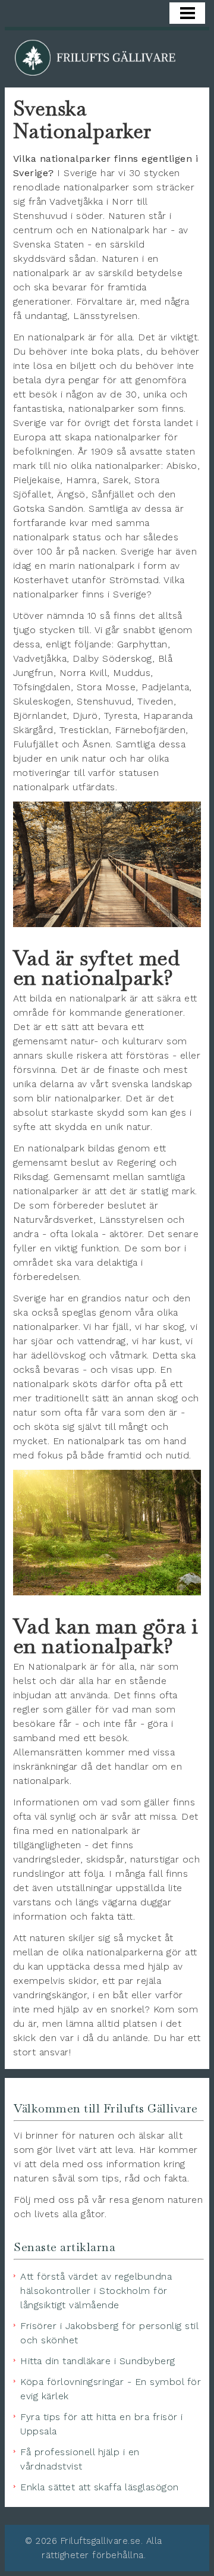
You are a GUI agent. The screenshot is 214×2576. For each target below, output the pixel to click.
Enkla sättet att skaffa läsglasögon (100, 2487)
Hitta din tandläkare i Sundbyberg (98, 2361)
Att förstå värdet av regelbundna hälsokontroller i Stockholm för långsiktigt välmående (96, 2291)
